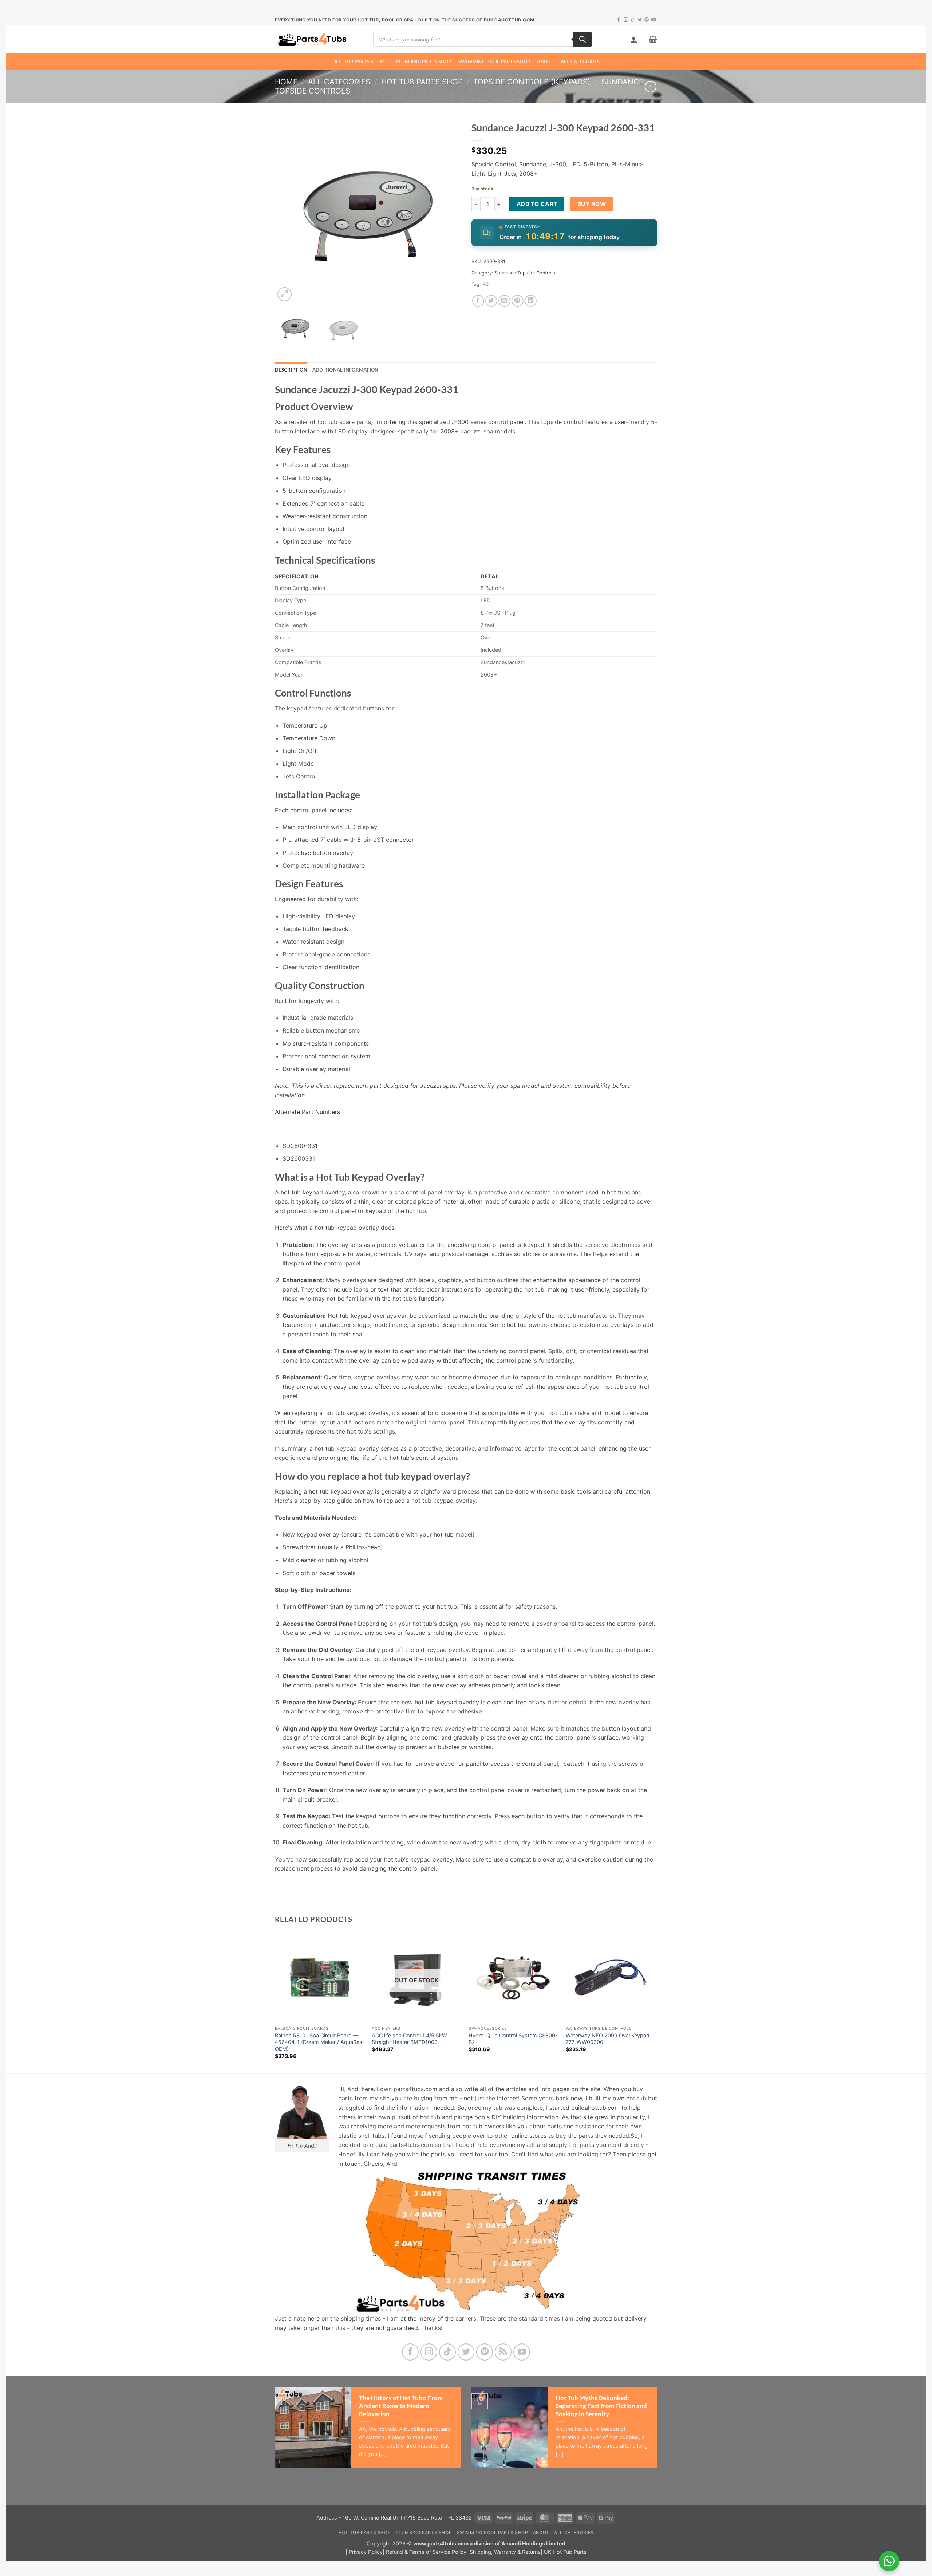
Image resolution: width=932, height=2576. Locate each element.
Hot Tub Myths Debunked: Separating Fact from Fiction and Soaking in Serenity (601, 2406)
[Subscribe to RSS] (503, 2352)
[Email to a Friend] (504, 301)
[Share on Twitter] (491, 301)
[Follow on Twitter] (640, 20)
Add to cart (537, 204)
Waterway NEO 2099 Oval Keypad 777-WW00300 (608, 2039)
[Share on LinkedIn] (531, 301)
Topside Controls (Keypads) (532, 82)
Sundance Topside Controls (525, 273)
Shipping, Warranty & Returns (505, 2552)
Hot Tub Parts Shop (358, 62)
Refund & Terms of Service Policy (426, 2552)
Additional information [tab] (345, 370)
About (545, 62)
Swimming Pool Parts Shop (494, 62)
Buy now (592, 204)
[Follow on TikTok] (633, 20)
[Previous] (288, 210)
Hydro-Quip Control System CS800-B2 (513, 2039)
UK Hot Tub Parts (565, 2552)
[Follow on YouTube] (653, 20)
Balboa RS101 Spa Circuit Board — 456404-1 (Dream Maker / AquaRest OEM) (319, 2042)
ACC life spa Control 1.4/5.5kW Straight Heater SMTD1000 (409, 2039)
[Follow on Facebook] (619, 20)
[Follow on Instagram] (626, 20)
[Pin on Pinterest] (518, 301)
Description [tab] (291, 370)
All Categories (580, 62)
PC (485, 284)
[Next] (448, 210)
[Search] (582, 39)
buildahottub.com (595, 2108)
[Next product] (650, 86)
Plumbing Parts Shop (424, 62)
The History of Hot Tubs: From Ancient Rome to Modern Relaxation (401, 2406)
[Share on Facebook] (478, 301)
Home (286, 82)
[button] (634, 39)
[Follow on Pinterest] (647, 20)
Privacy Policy (366, 2552)
